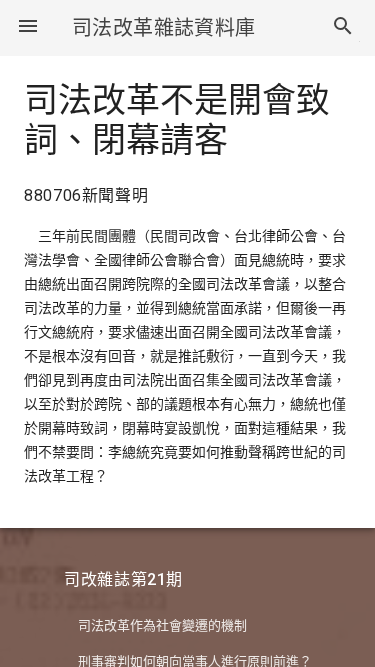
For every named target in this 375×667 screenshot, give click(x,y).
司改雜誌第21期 (123, 579)
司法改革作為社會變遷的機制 (162, 625)
